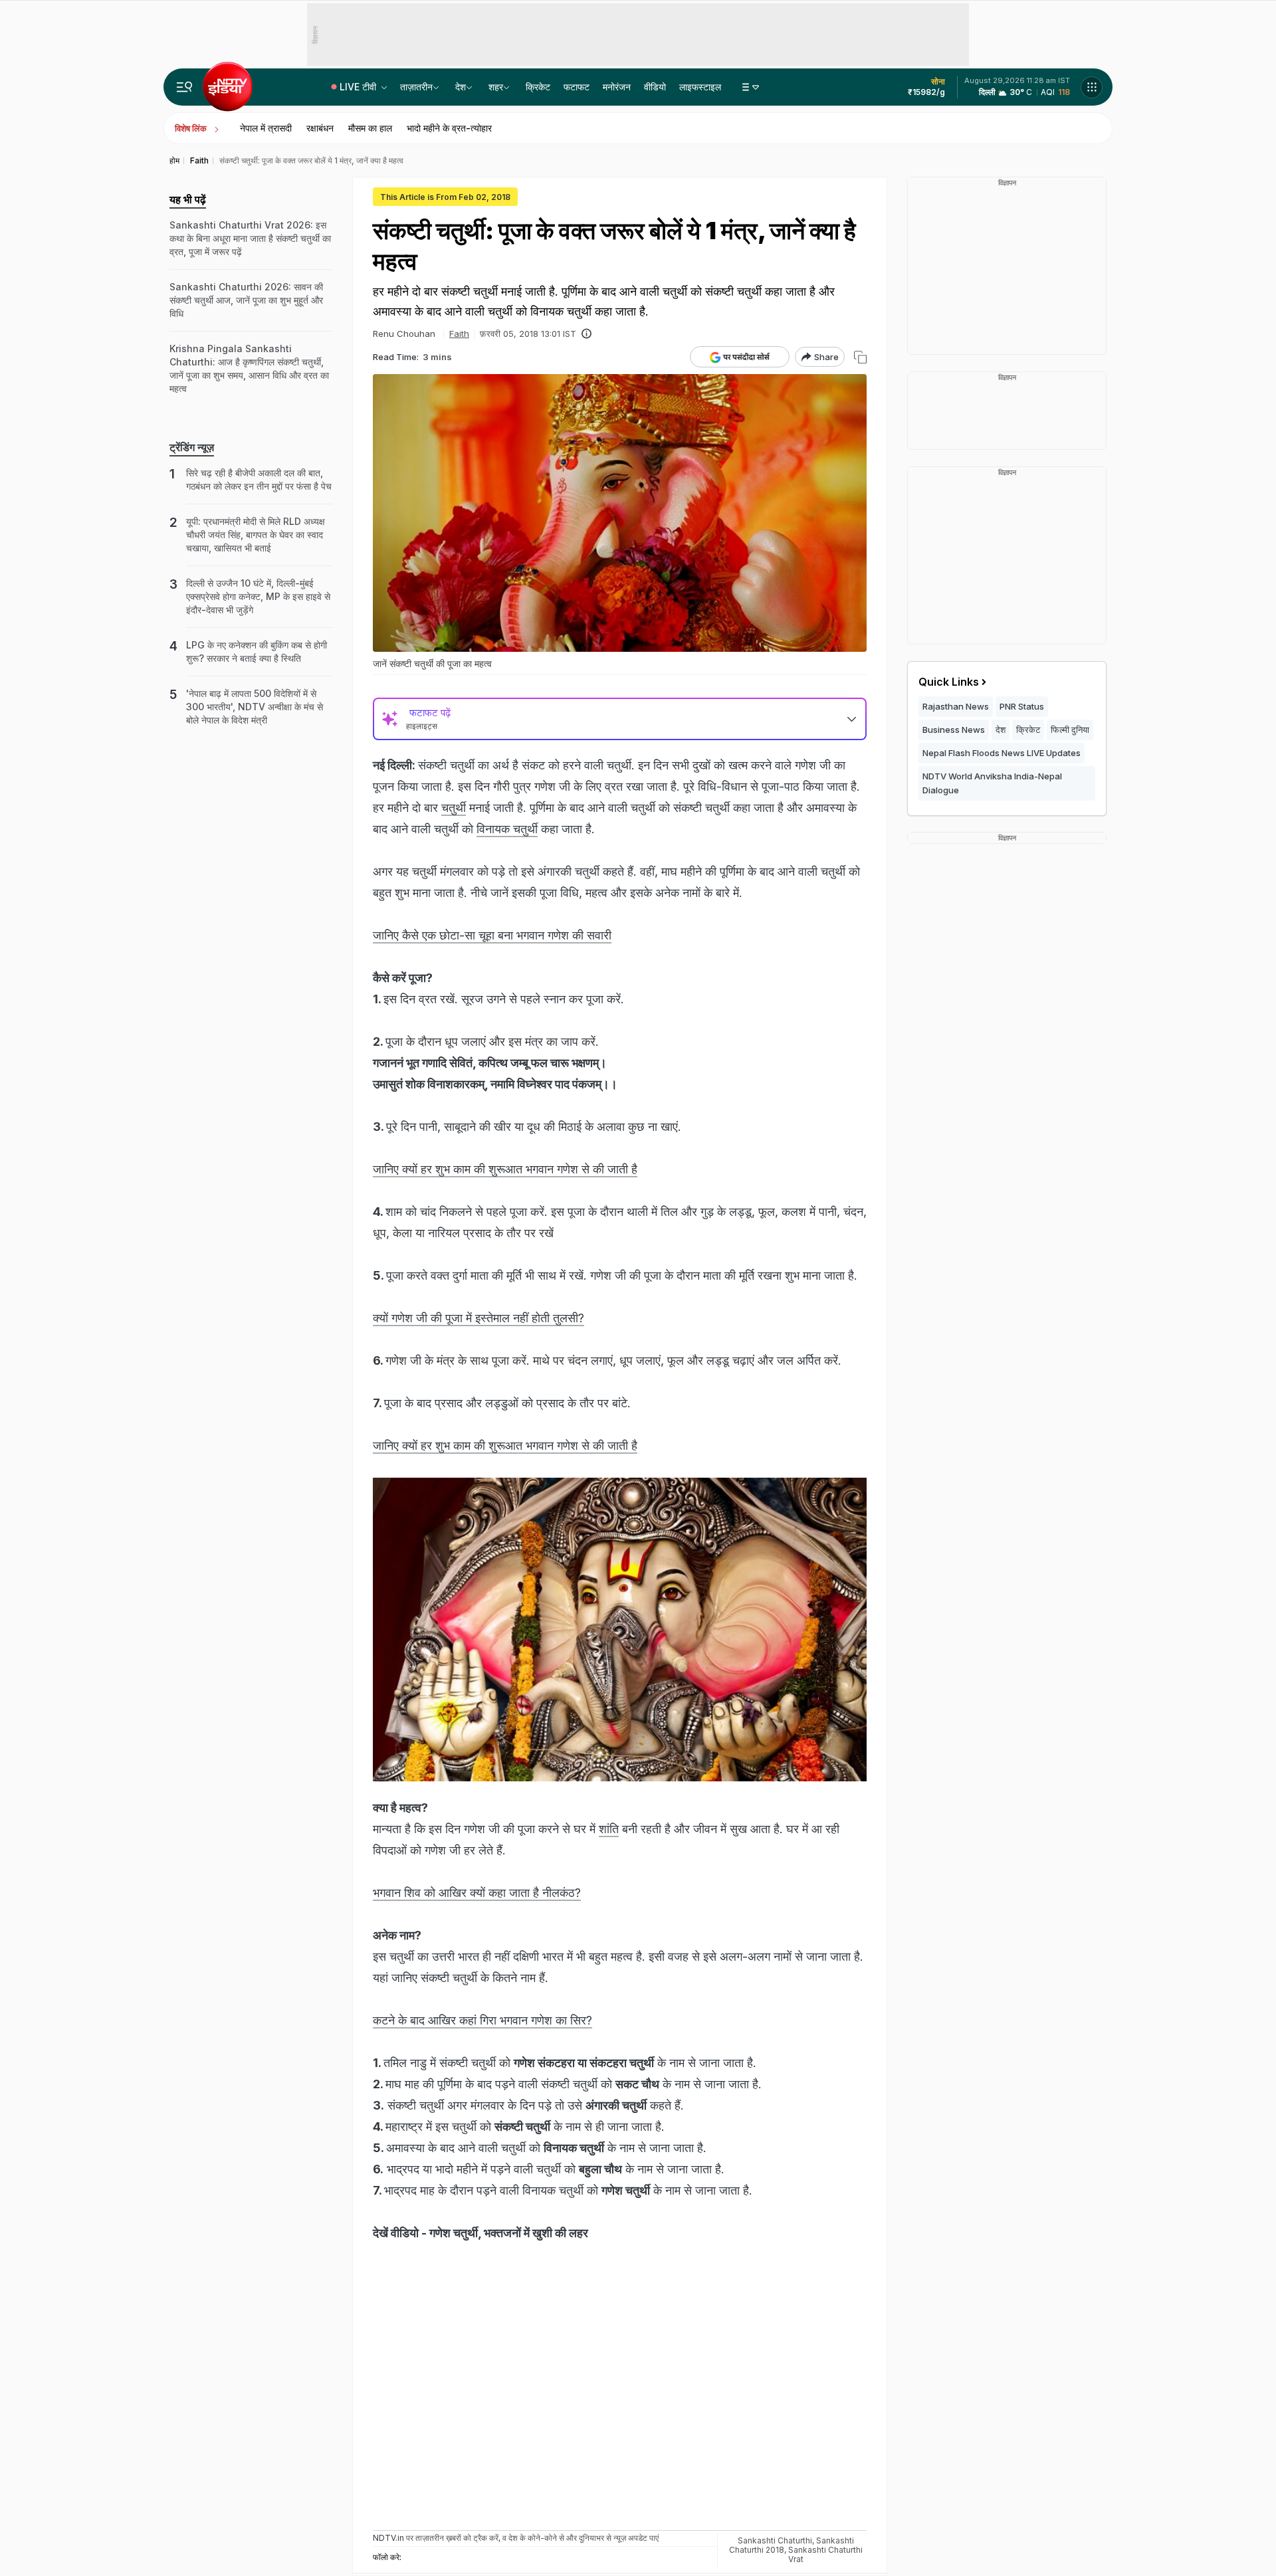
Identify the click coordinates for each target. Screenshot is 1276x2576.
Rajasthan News (956, 706)
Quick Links (949, 682)
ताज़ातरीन (416, 87)
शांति (609, 1829)
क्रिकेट (538, 87)
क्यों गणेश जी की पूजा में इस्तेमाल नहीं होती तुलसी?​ (478, 1318)
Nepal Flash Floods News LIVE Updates (1002, 753)
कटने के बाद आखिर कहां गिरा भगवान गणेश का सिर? (482, 2020)
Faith (459, 334)
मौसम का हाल (370, 128)
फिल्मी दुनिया (1070, 730)
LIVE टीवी (359, 87)
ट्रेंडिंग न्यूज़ (192, 447)
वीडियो (655, 87)
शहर (496, 87)
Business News (954, 730)
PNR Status (1022, 706)
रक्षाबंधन (320, 128)
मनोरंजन (617, 87)
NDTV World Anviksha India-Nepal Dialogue (992, 783)
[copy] (860, 357)
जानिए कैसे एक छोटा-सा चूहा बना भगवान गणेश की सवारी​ (492, 935)
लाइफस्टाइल (700, 87)
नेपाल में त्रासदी (266, 128)
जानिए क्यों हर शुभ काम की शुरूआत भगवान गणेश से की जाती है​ (505, 1169)
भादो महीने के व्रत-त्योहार (449, 128)
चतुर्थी (454, 808)
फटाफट (577, 87)
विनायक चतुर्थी (507, 829)
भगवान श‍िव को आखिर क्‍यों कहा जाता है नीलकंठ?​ (477, 1893)
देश (461, 87)
